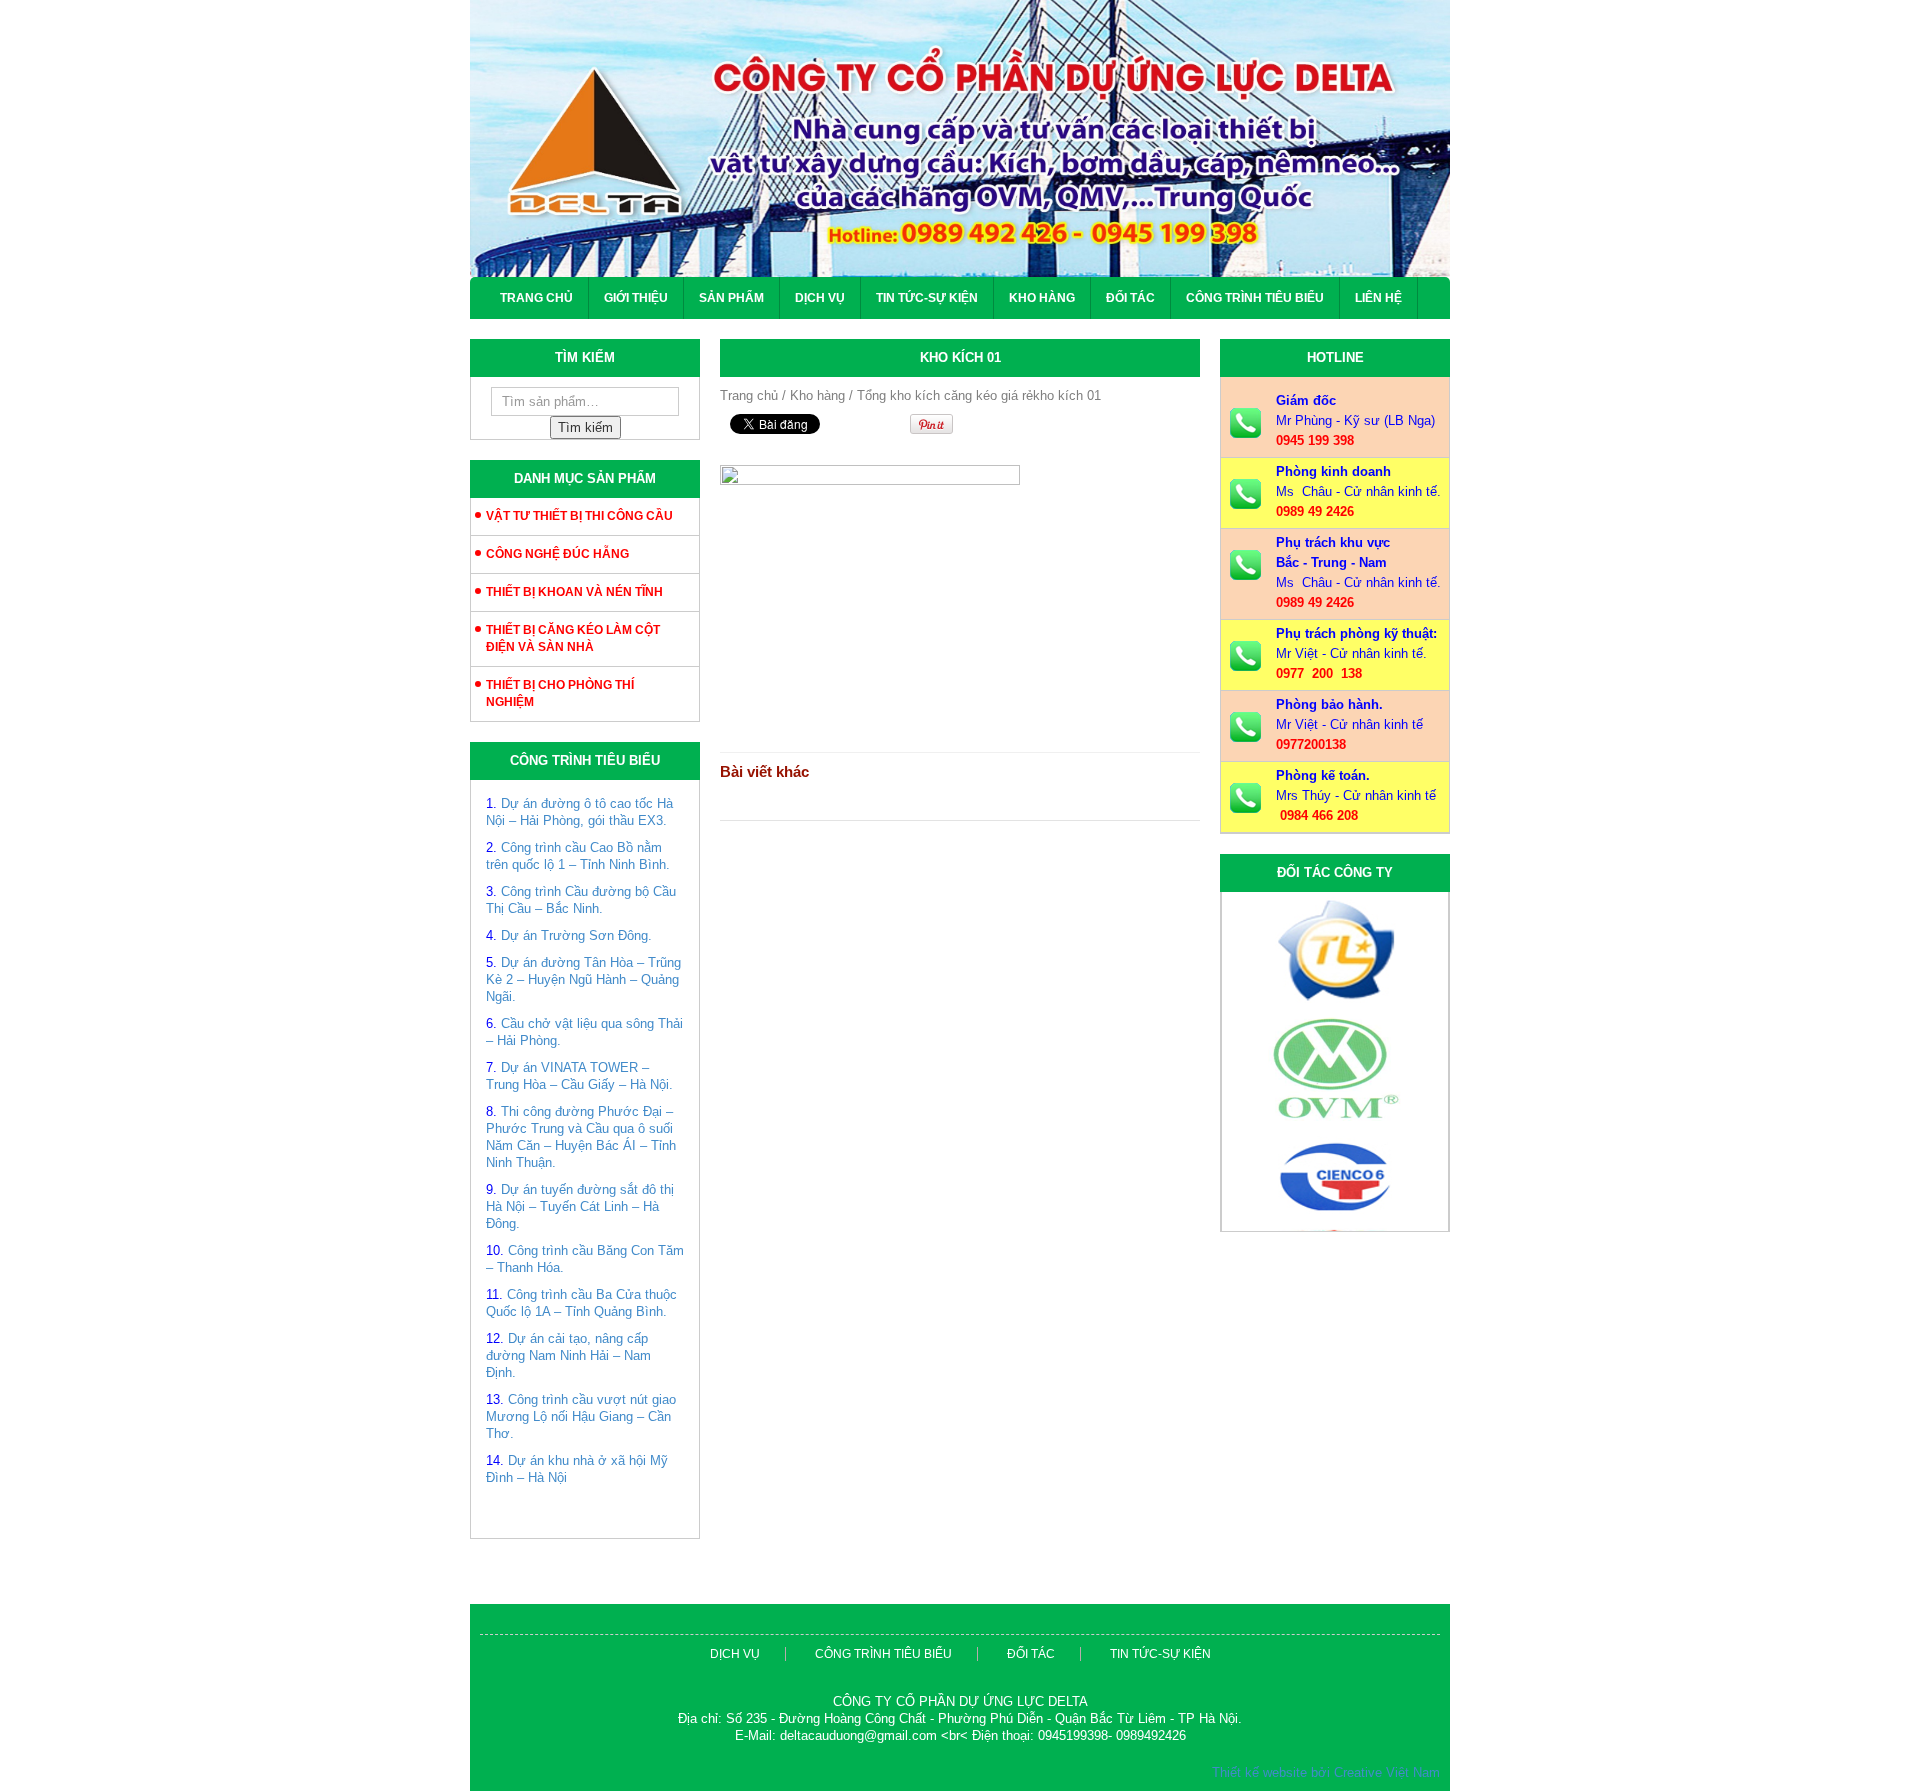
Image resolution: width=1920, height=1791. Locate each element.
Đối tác (1130, 298)
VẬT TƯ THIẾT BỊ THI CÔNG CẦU (579, 516)
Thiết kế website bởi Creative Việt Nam (1326, 1772)
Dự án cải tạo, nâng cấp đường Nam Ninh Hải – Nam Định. (568, 1355)
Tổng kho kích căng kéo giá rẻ (945, 395)
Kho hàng (1042, 298)
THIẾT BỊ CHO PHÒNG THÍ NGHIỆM (560, 693)
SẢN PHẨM (731, 298)
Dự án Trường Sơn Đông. (576, 935)
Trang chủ (536, 298)
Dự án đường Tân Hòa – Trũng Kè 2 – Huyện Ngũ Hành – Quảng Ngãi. (583, 979)
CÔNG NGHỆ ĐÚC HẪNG (557, 554)
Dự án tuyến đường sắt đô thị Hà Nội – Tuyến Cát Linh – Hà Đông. (580, 1206)
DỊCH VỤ (820, 298)
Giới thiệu (636, 298)
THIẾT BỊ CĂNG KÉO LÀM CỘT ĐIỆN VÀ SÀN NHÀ (573, 638)
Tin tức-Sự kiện (927, 298)
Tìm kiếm (585, 427)
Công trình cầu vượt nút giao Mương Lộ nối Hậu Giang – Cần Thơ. (581, 1416)
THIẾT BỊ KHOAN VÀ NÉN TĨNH (574, 592)
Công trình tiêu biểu (1255, 298)
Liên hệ (1378, 298)
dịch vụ (735, 1654)
